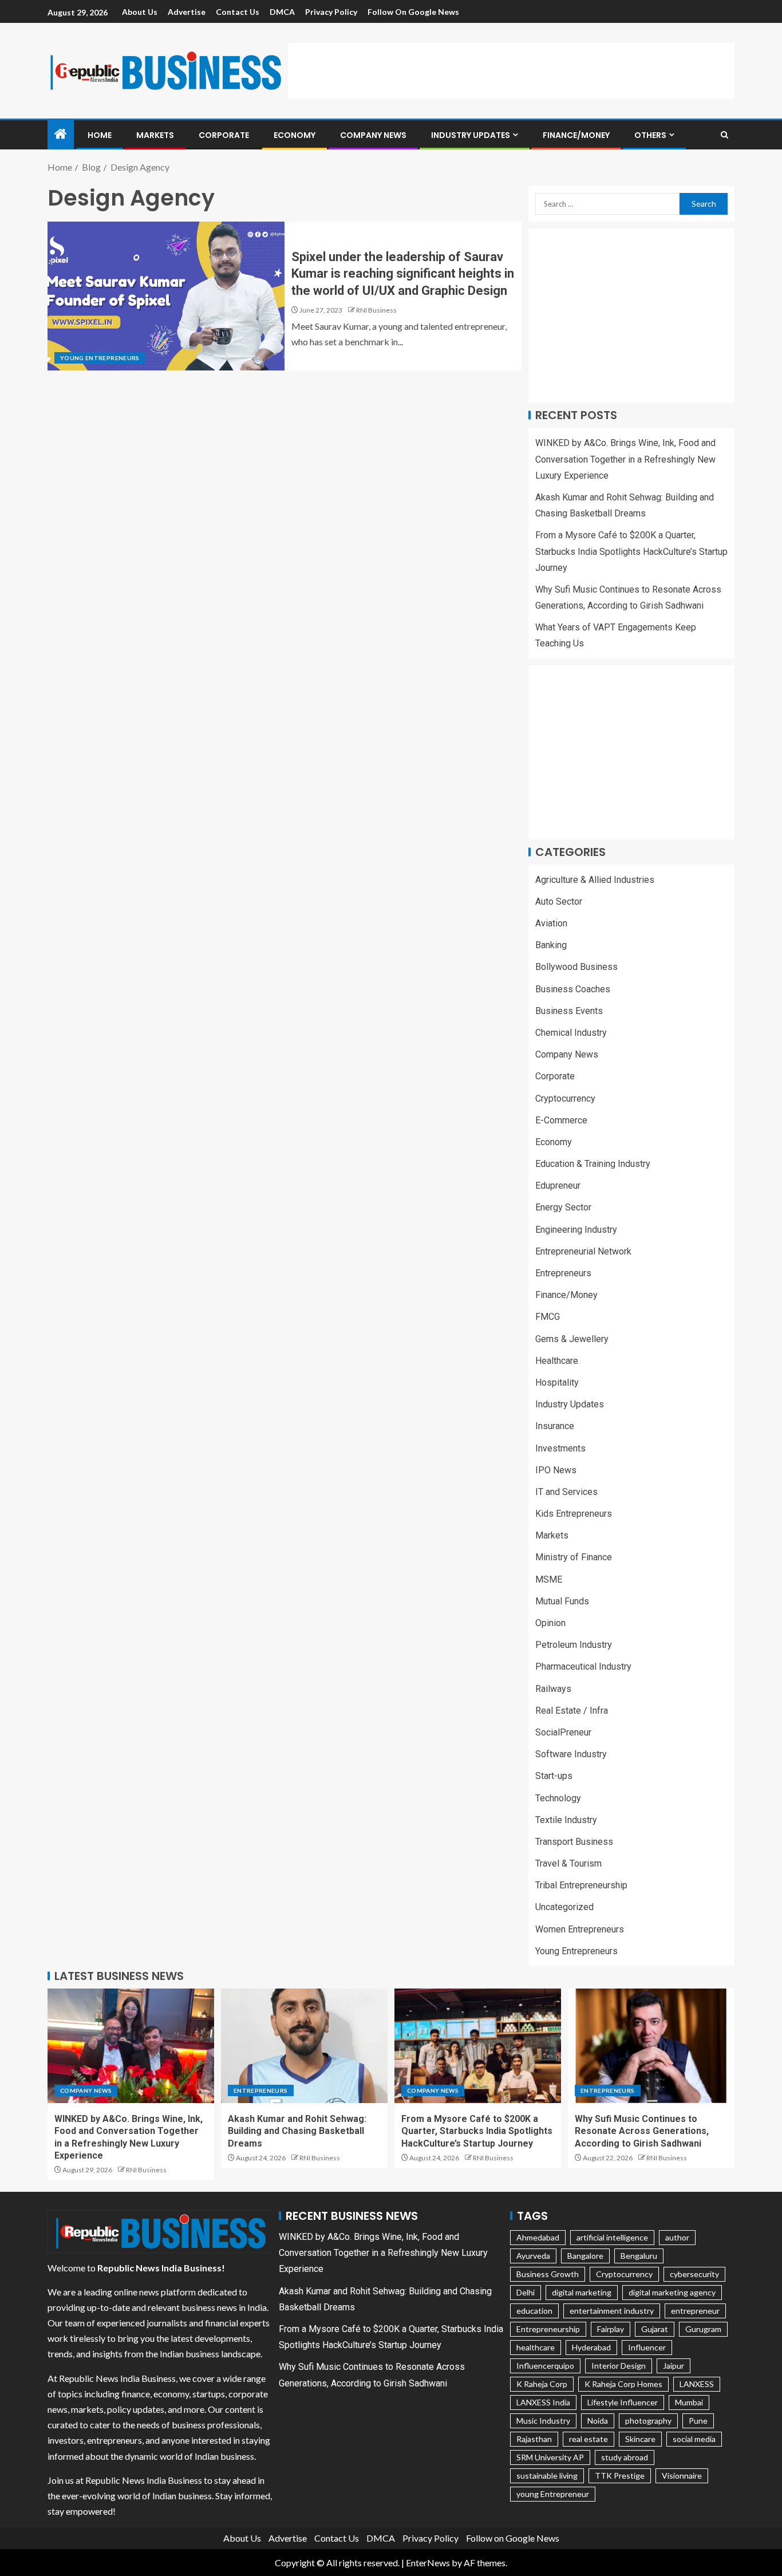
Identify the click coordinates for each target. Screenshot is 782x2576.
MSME (549, 1579)
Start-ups (554, 1776)
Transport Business (574, 1842)
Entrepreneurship (548, 2329)
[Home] (61, 134)
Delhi (526, 2292)
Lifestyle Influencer (623, 2402)
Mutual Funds (562, 1601)
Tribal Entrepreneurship (581, 1885)
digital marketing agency (672, 2292)
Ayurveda (533, 2256)
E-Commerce (561, 1120)
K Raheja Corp (542, 2384)
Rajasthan (534, 2439)
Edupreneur (558, 1186)
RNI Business (376, 310)
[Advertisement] (511, 69)
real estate (589, 2439)
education (534, 2311)
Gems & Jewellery (572, 1339)
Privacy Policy (331, 12)
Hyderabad (591, 2347)
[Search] (724, 135)
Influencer (647, 2347)
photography (648, 2421)
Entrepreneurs (563, 1273)
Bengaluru (639, 2256)
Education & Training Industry (593, 1164)
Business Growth (548, 2274)
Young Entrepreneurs (100, 358)
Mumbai (689, 2402)
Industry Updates (471, 135)
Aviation (551, 923)
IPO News (556, 1470)
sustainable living (547, 2476)
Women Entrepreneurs (580, 1929)
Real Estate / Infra (572, 1711)
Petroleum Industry (574, 1645)
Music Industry (543, 2421)
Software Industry (571, 1754)
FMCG (548, 1317)
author (677, 2237)
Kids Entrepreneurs (574, 1514)
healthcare (536, 2347)
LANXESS (697, 2384)
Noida (598, 2421)
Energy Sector (563, 1207)
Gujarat (655, 2329)
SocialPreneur (563, 1732)
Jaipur (674, 2366)
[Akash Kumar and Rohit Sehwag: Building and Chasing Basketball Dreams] (304, 2046)
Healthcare (557, 1361)
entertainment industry (612, 2311)
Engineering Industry (576, 1230)
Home (100, 135)
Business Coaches (573, 989)
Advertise (187, 12)
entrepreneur (695, 2311)
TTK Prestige (620, 2476)
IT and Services (566, 1492)
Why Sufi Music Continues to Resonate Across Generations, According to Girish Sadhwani (642, 2131)
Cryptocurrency (565, 1098)
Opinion (550, 1623)
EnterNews (428, 2563)
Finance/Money (576, 135)
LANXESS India (543, 2402)
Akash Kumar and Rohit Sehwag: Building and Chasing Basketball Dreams (297, 2131)
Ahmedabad (538, 2237)
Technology (558, 1798)
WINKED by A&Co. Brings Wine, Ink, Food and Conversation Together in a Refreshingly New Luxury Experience (625, 459)
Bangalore (585, 2256)
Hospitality (557, 1382)
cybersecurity (694, 2274)
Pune (698, 2421)
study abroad (625, 2457)
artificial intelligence (612, 2237)
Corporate (224, 135)
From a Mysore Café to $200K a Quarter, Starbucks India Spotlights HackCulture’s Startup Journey (631, 551)
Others (650, 135)
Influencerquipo (545, 2366)
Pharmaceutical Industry (583, 1666)
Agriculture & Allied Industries (595, 880)
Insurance (555, 1426)
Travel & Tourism (568, 1863)
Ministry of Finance (574, 1557)
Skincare (640, 2439)
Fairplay (611, 2329)
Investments (560, 1448)
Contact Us (238, 12)
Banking (551, 945)
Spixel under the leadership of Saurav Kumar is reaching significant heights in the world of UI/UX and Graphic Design (403, 274)
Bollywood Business (576, 967)
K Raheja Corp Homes (623, 2384)
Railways (553, 1689)
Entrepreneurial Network (583, 1251)
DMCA (282, 12)
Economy (295, 135)
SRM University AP (550, 2457)
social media (694, 2439)
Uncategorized (564, 1907)
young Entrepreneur (553, 2494)
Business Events (569, 1011)
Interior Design (619, 2366)
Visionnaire (682, 2476)
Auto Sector (559, 902)
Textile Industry (566, 1820)
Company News (373, 135)
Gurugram (703, 2329)
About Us (140, 12)
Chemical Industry (571, 1033)
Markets (155, 135)
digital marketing (582, 2292)
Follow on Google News (413, 12)
